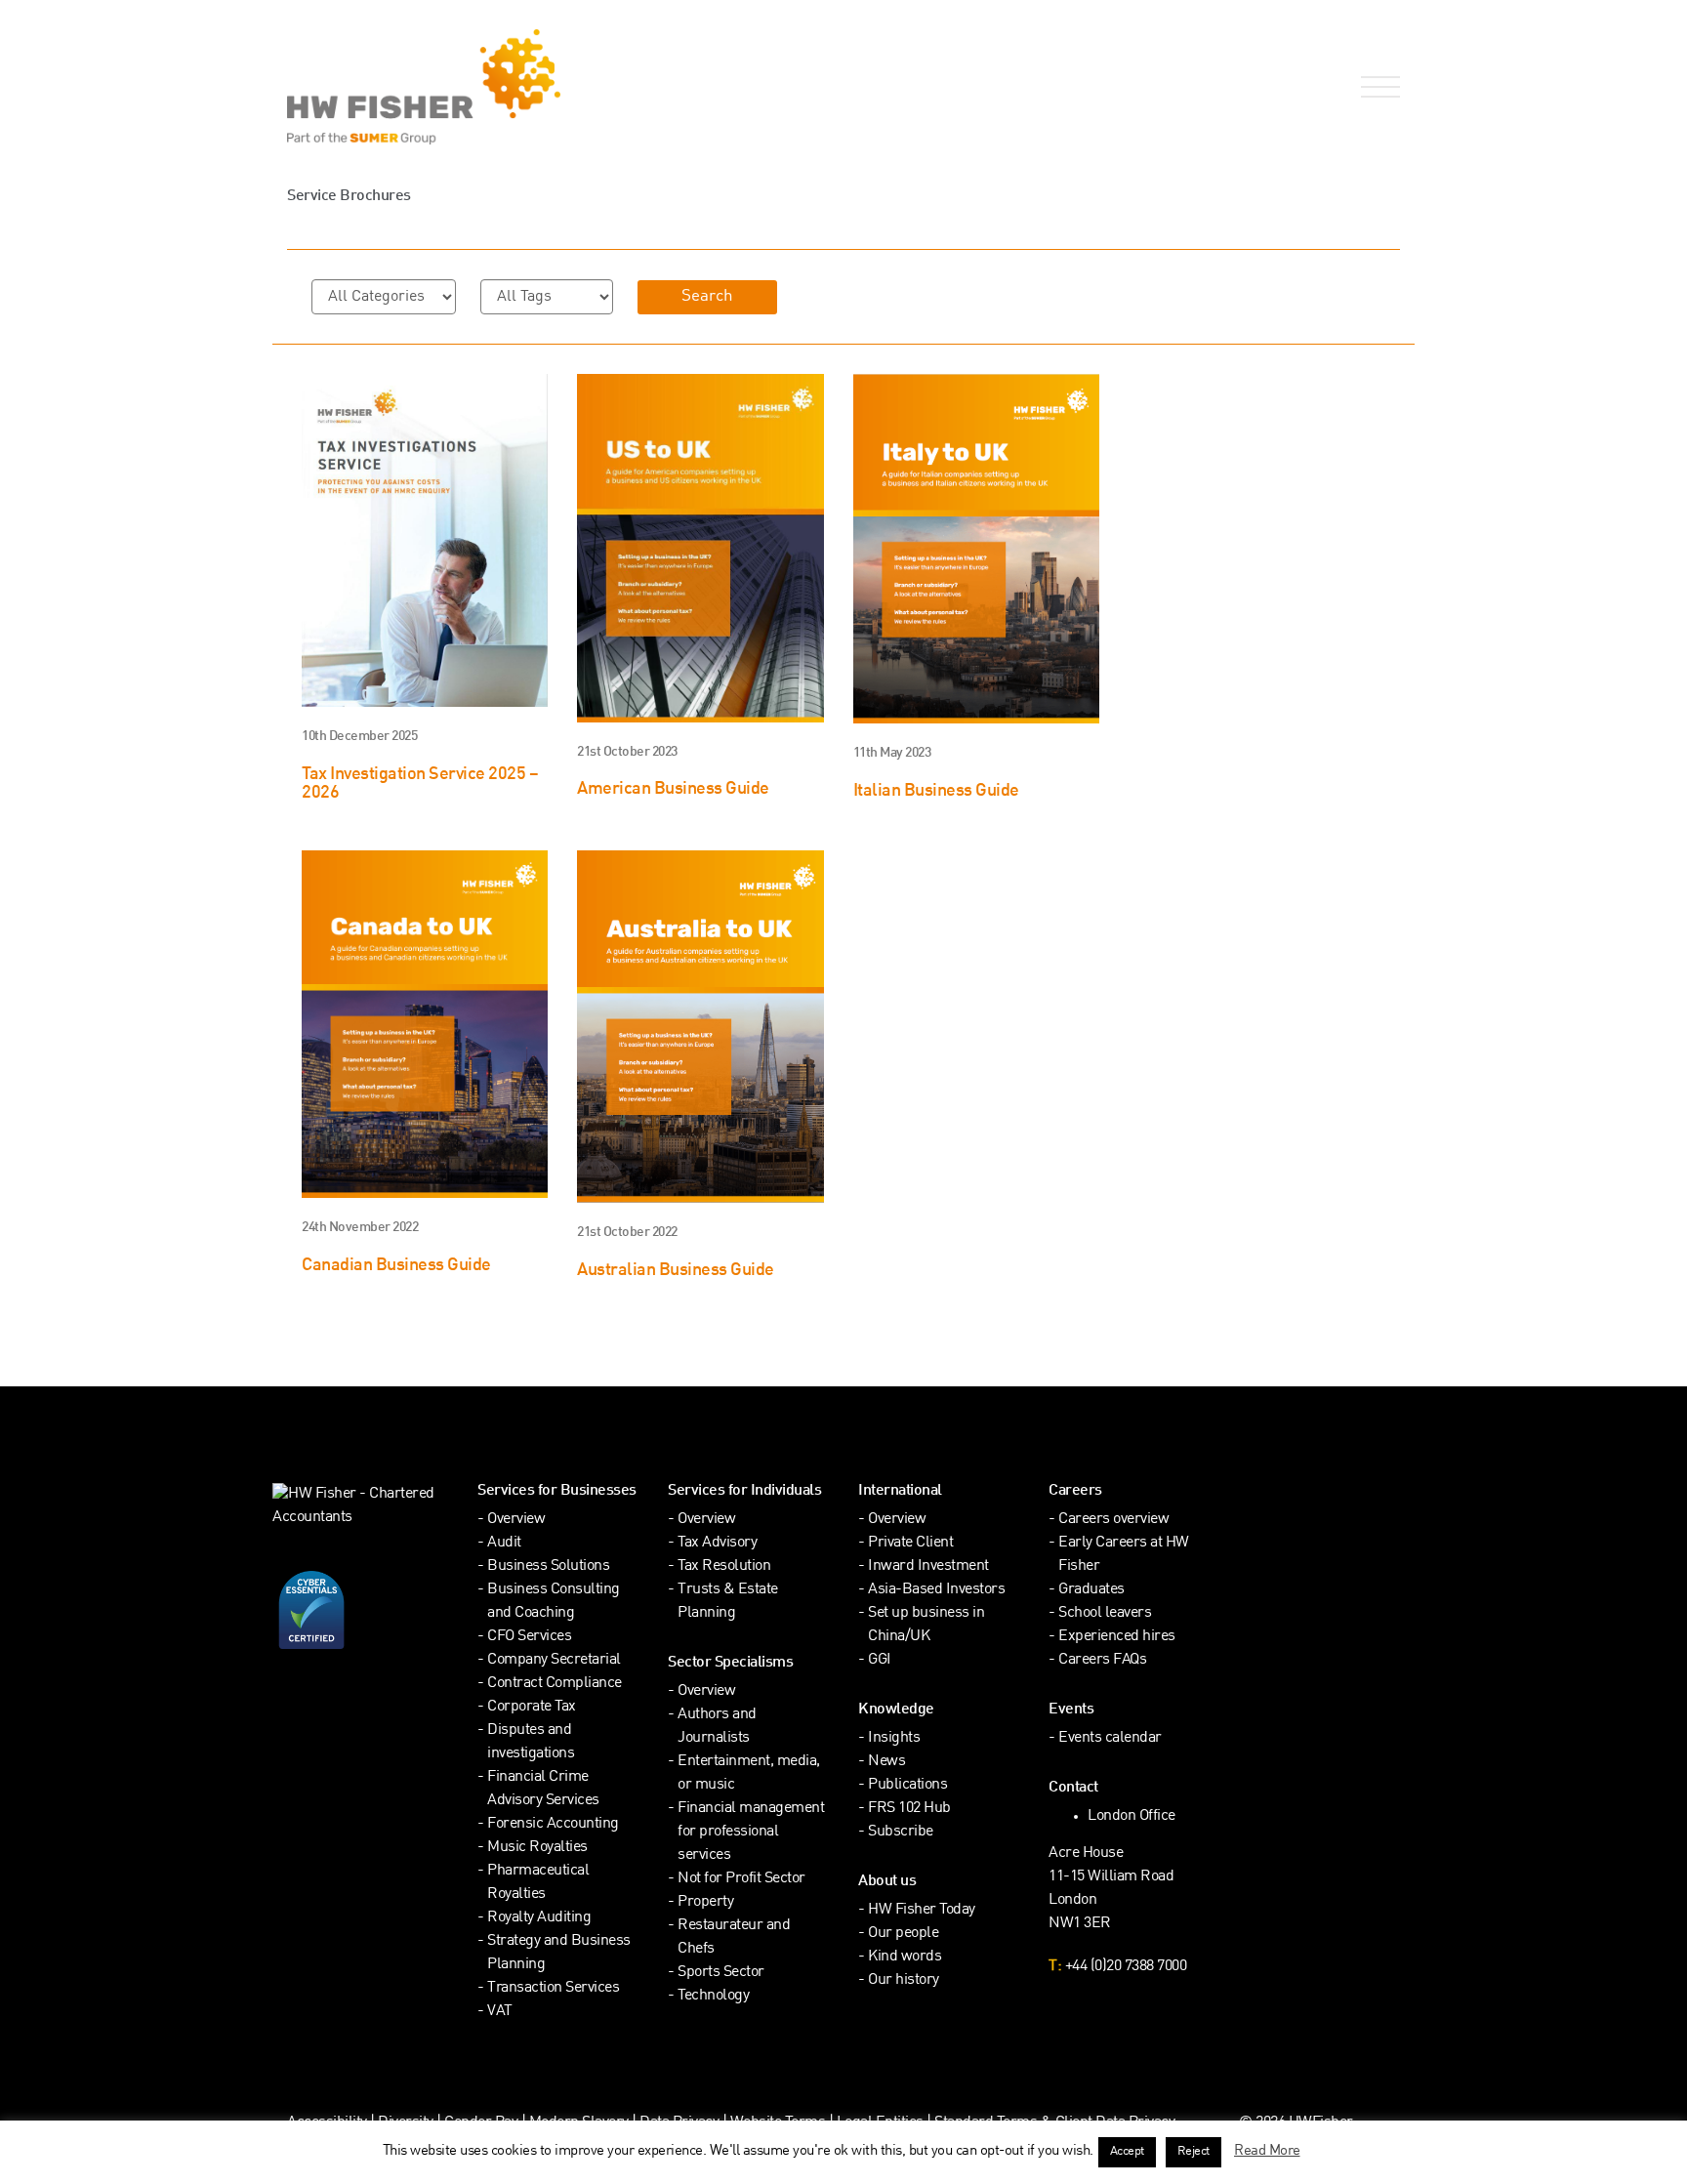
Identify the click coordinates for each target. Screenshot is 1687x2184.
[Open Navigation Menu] (1377, 87)
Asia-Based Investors (936, 1590)
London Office (1132, 1816)
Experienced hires (1117, 1637)
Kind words (905, 1957)
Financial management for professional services (751, 1832)
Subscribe (901, 1832)
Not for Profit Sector (741, 1879)
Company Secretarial (554, 1660)
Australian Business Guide (676, 1271)
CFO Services (529, 1637)
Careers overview (1113, 1520)
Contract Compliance (555, 1684)
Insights (894, 1738)
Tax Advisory (717, 1543)
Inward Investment (928, 1566)
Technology (713, 1996)
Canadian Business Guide (396, 1266)
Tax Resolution (724, 1566)
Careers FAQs (1102, 1660)
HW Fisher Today (922, 1910)
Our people (903, 1934)
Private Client (910, 1543)
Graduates (1091, 1590)
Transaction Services (553, 1988)
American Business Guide (673, 789)
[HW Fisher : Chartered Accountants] (558, 87)
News (886, 1762)
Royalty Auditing (539, 1918)
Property (705, 1902)
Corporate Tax (532, 1707)
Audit (504, 1543)
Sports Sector (721, 1973)
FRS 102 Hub (909, 1809)
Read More (1267, 2151)
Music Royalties (537, 1848)
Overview (516, 1520)
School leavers (1105, 1613)
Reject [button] (1193, 2152)
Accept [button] (1127, 2152)
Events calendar (1110, 1738)
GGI (880, 1660)
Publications (907, 1785)
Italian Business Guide (936, 791)
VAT (500, 2012)
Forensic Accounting (553, 1824)
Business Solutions (548, 1566)
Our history (904, 1980)
